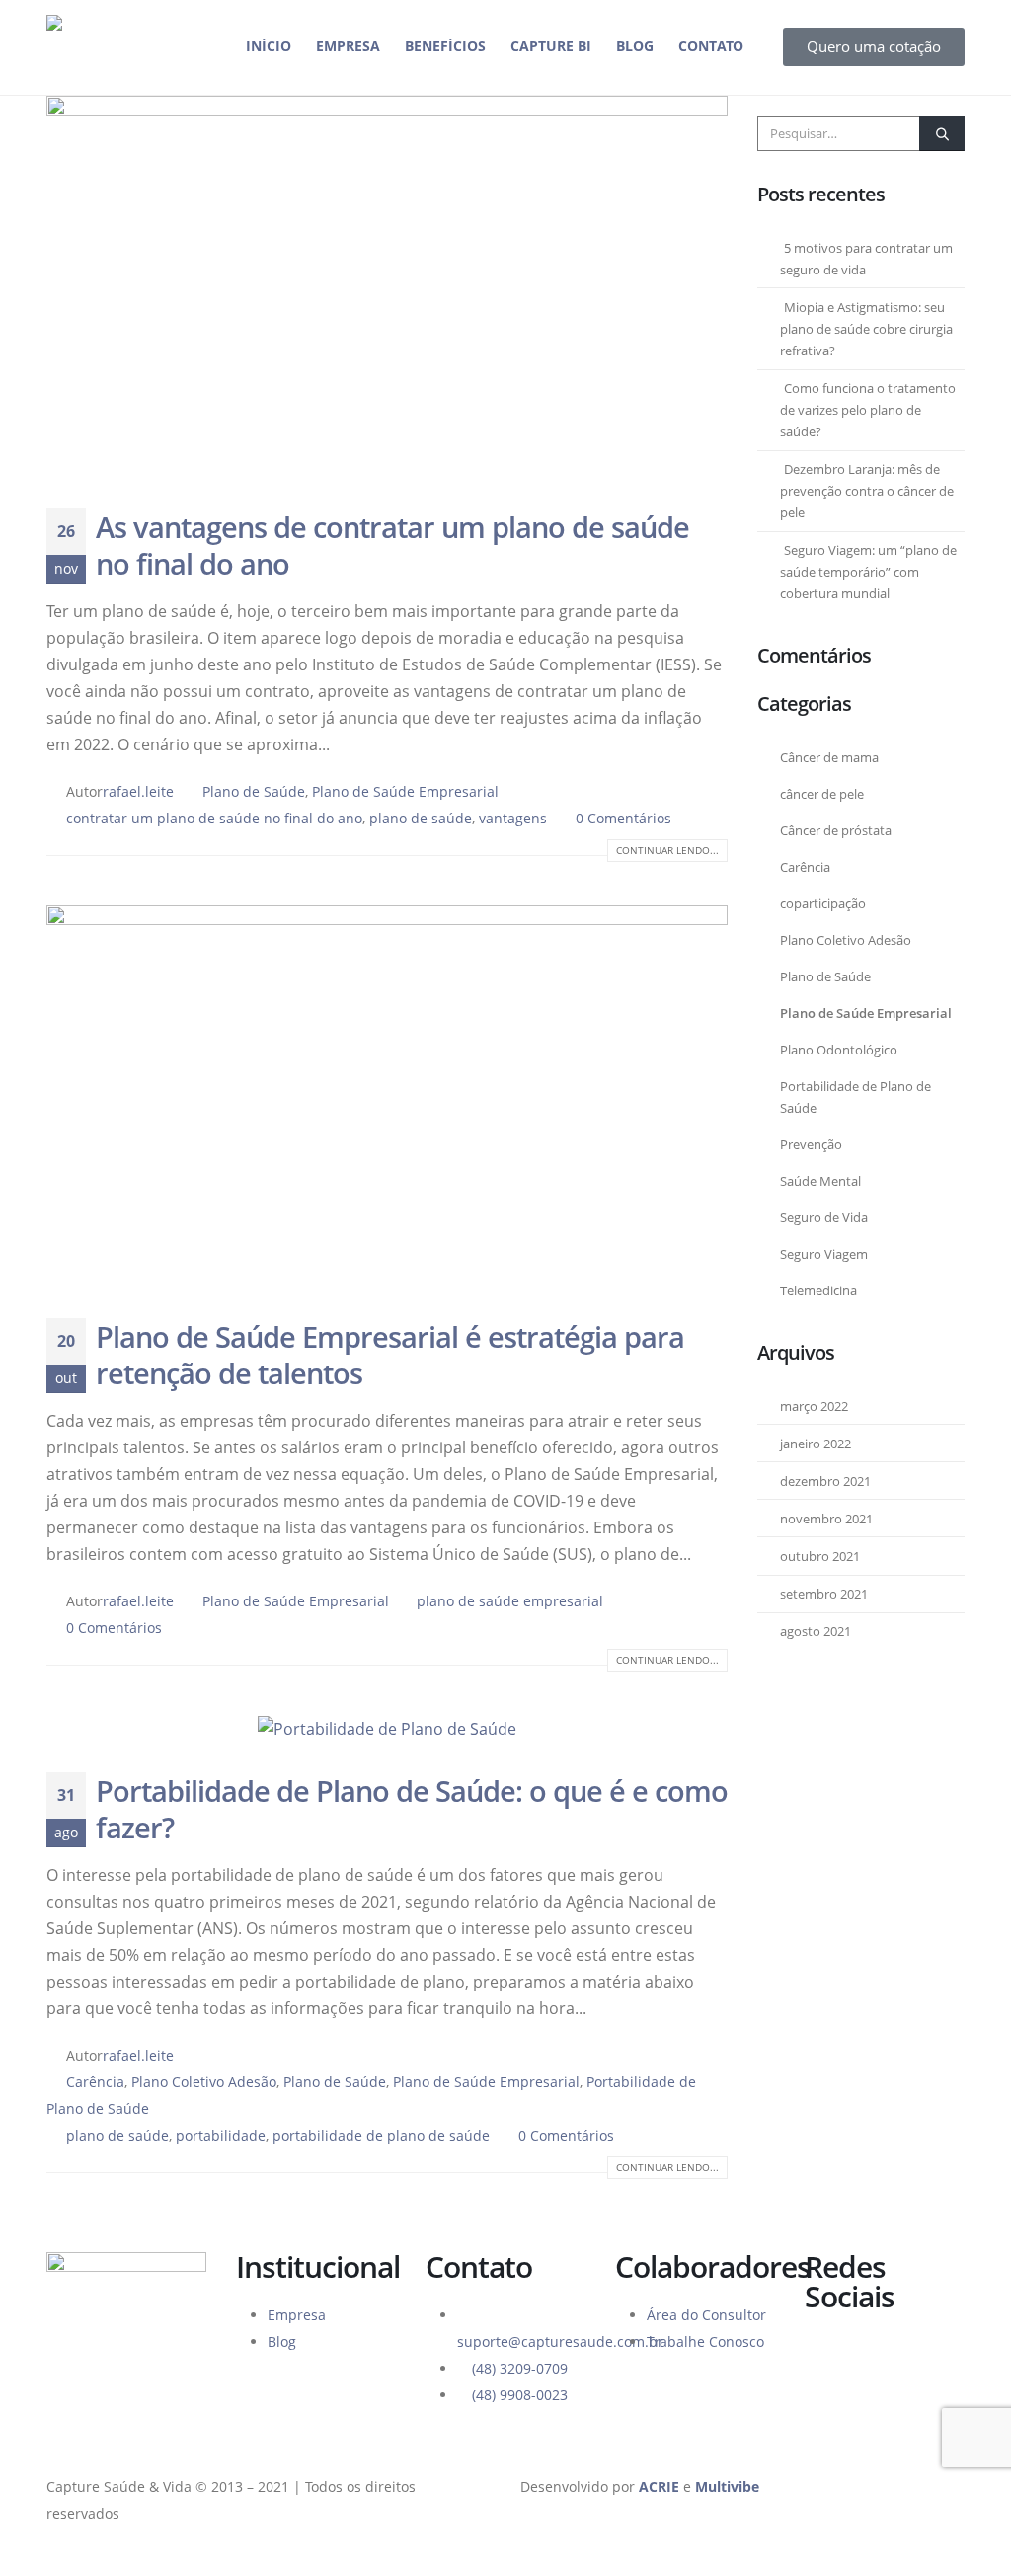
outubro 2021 (820, 1557)
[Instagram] (883, 2356)
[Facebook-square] (829, 2356)
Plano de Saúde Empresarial (405, 791)
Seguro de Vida (824, 1218)
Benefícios (445, 46)
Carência (95, 2082)
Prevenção (811, 1145)
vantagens (513, 818)
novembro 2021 (826, 1519)
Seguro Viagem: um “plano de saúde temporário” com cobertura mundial (868, 572)
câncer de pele (822, 794)
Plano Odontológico (839, 1050)
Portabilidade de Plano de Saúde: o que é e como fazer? (412, 1809)
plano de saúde (421, 818)
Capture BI (551, 46)
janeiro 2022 (816, 1444)
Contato (711, 46)
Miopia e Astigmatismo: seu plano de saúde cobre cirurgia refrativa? (866, 329)
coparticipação (823, 904)
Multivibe (727, 2487)
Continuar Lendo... (667, 850)
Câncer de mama (829, 758)
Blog (635, 46)
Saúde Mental (820, 1181)
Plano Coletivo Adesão (204, 2082)
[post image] (387, 287)
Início (269, 46)
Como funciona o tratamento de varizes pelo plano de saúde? (868, 410)
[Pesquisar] (942, 133)
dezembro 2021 (825, 1482)
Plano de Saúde (254, 791)
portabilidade (221, 2135)
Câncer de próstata (836, 831)
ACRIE (659, 2487)
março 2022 (814, 1406)
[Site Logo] (117, 47)
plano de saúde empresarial (510, 1601)
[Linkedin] (936, 2356)
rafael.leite (138, 791)
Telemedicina (818, 1291)
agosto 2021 (816, 1632)
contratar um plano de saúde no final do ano (214, 818)
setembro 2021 (824, 1594)
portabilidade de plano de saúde (381, 2135)
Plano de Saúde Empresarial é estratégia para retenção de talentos (390, 1355)
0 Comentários (623, 818)
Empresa (348, 46)
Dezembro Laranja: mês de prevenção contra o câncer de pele (867, 491)
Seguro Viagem (824, 1254)
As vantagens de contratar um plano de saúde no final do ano (392, 545)
